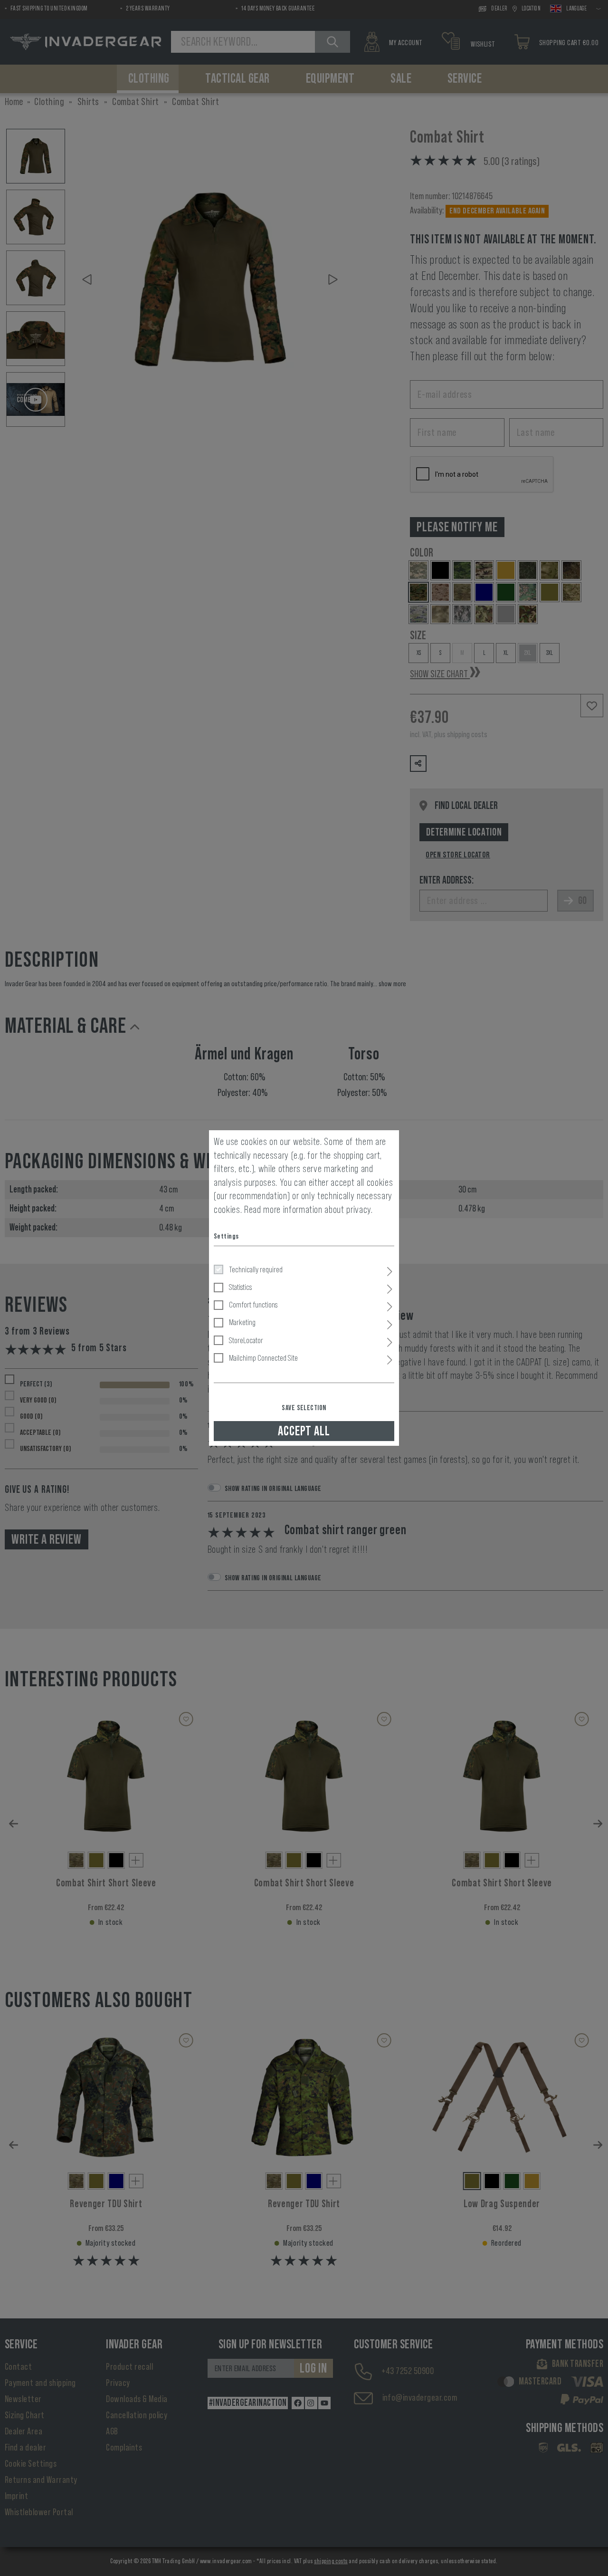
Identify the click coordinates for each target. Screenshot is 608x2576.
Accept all (304, 1431)
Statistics (240, 1287)
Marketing (242, 1322)
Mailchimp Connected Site (263, 1358)
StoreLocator (246, 1340)
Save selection (304, 1408)
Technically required (256, 1269)
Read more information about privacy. (309, 1210)
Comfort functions (253, 1305)
